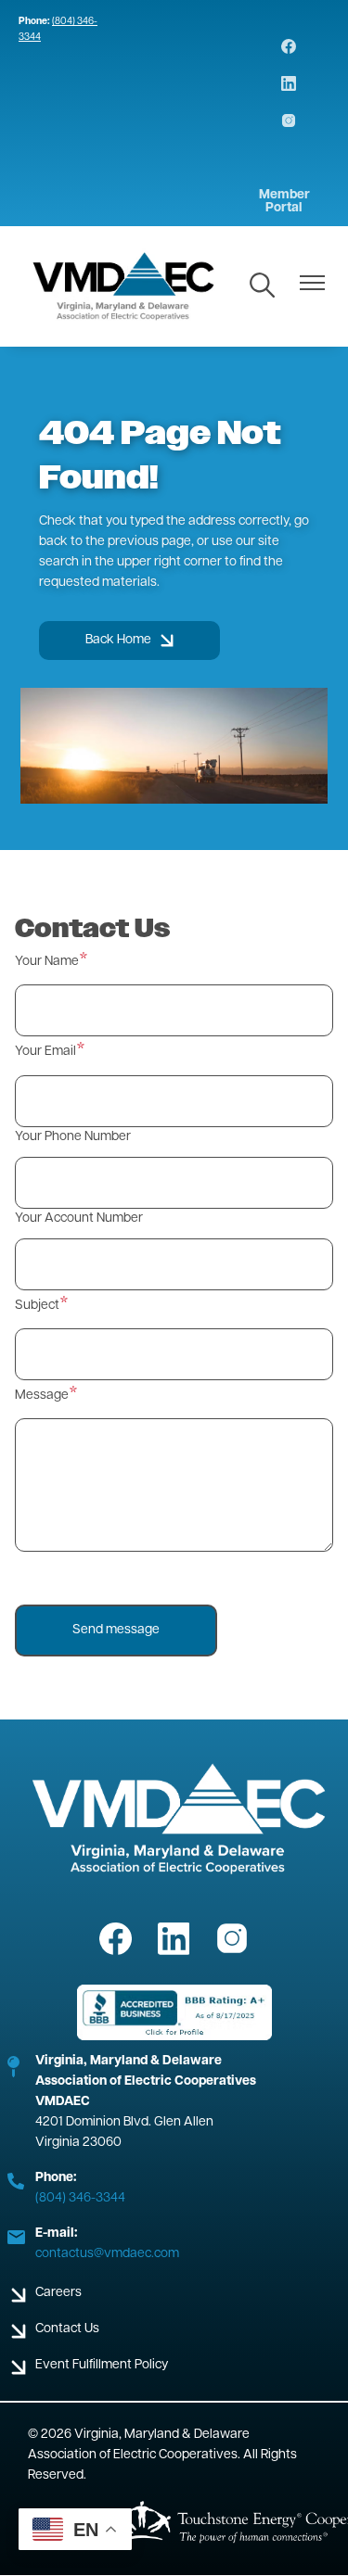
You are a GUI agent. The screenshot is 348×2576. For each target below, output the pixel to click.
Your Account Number (79, 1218)
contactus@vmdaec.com (107, 2254)
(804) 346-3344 (80, 2198)
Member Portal (284, 202)
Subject (37, 1306)
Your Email (45, 1052)
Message (42, 1396)
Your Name (47, 962)
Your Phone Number (73, 1137)
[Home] (124, 286)
